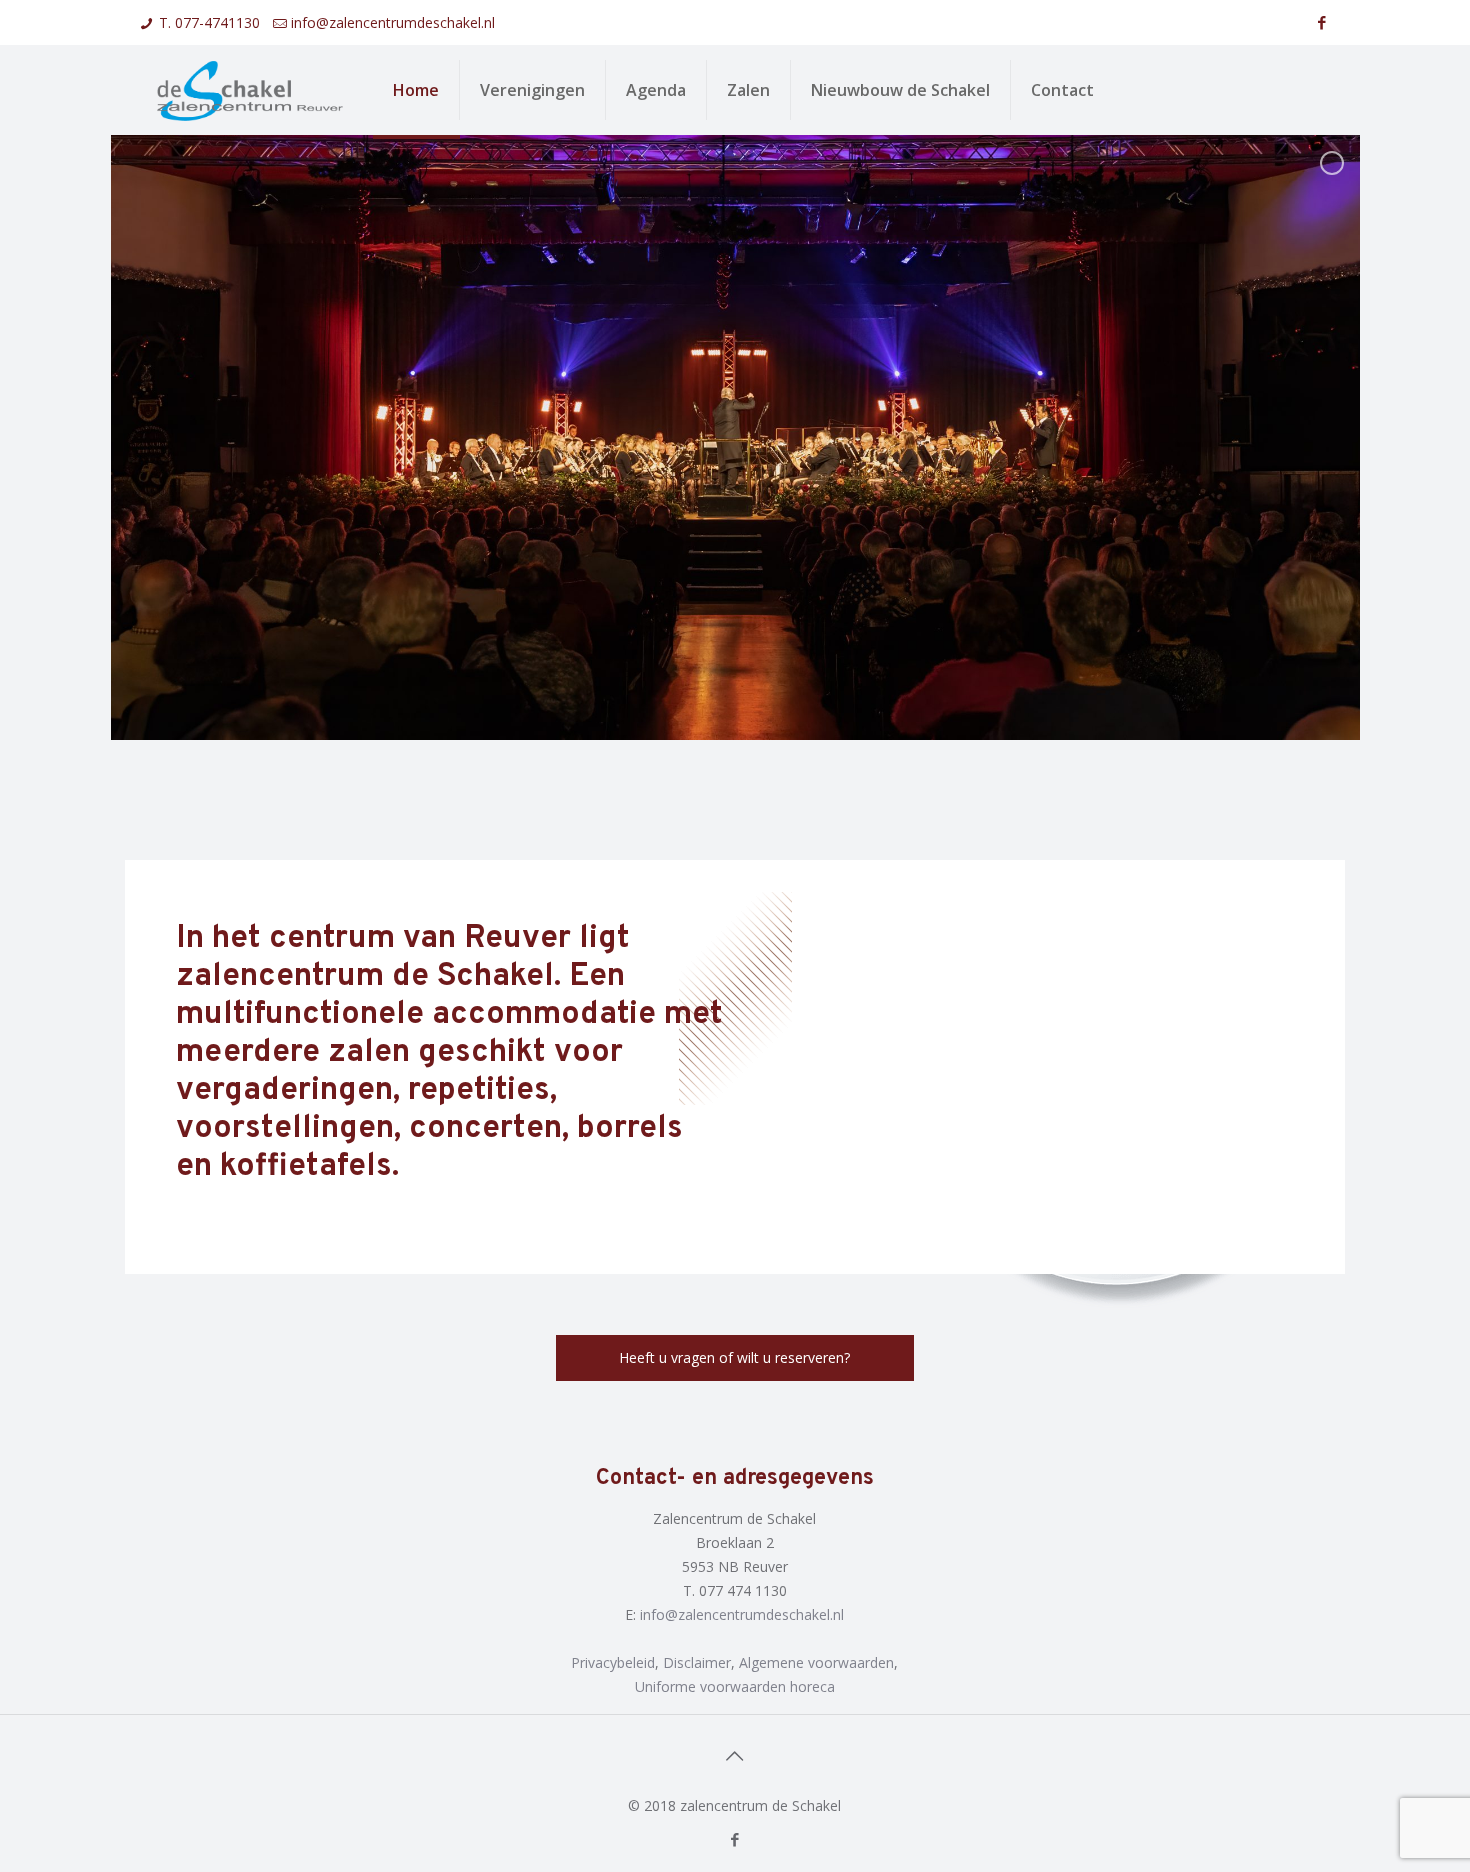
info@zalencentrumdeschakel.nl (393, 22)
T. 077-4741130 (209, 22)
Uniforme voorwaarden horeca (735, 1686)
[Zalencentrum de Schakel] (250, 90)
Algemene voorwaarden (816, 1662)
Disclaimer (697, 1662)
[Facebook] (1322, 22)
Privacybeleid (613, 1662)
